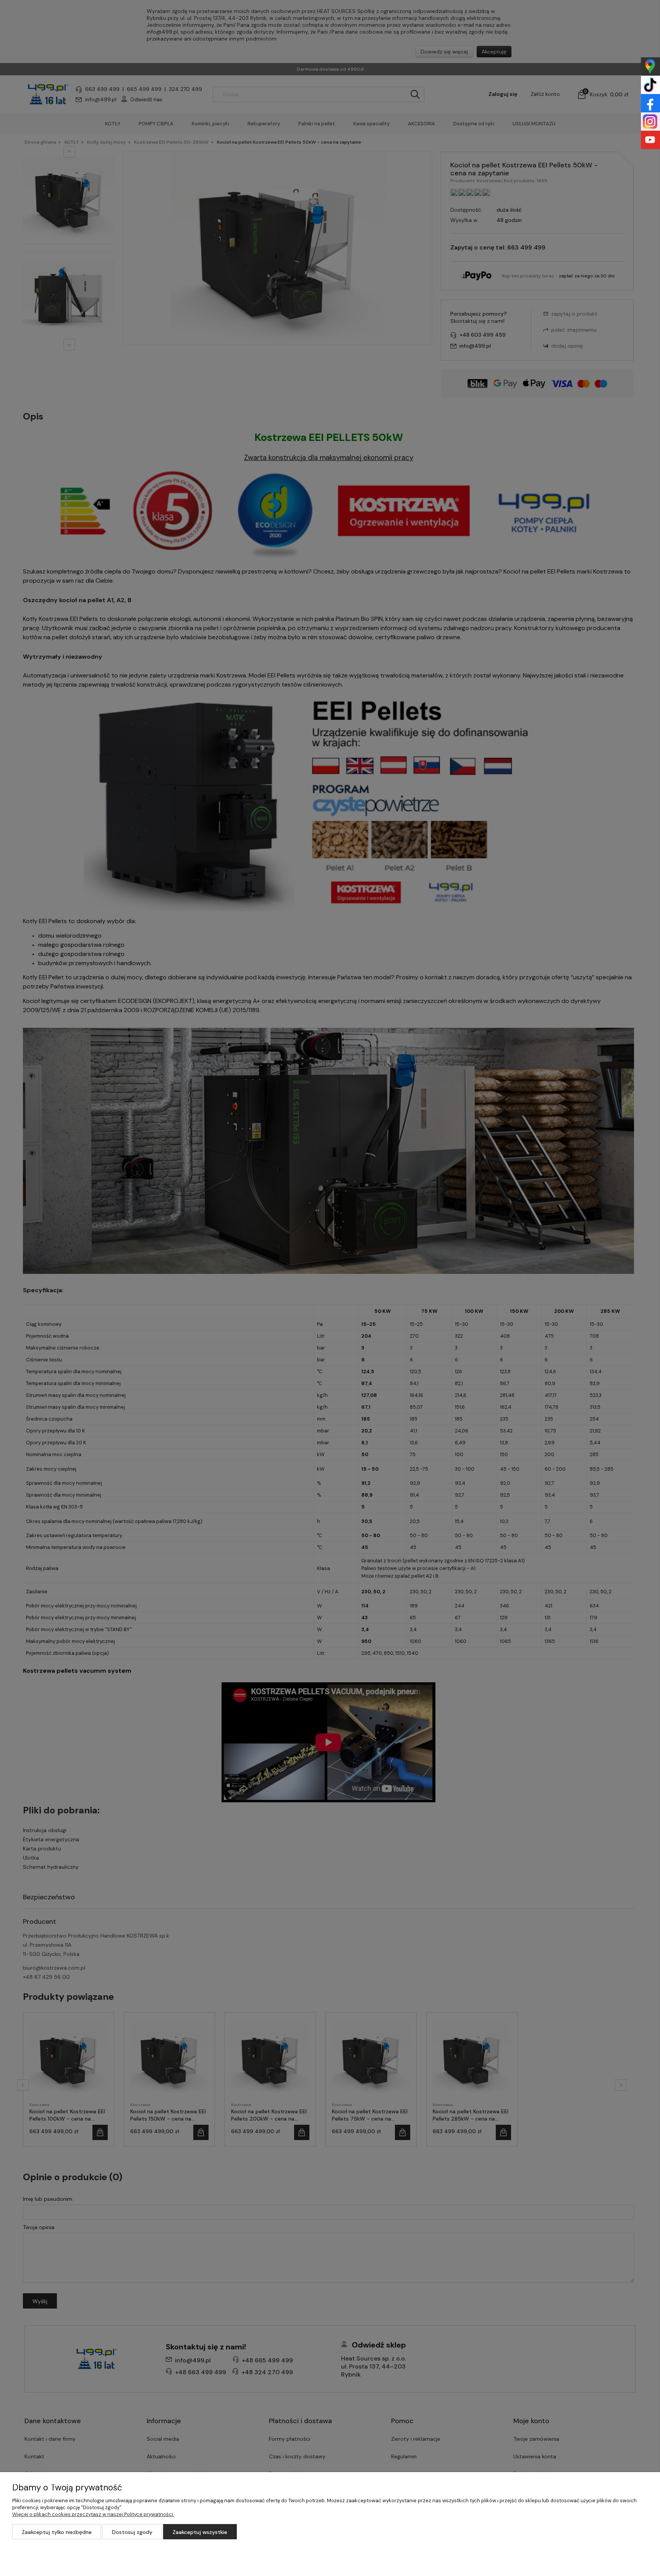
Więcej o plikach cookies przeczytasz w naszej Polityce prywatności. (93, 2514)
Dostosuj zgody (132, 2532)
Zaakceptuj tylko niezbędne (57, 2532)
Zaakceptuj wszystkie (200, 2532)
